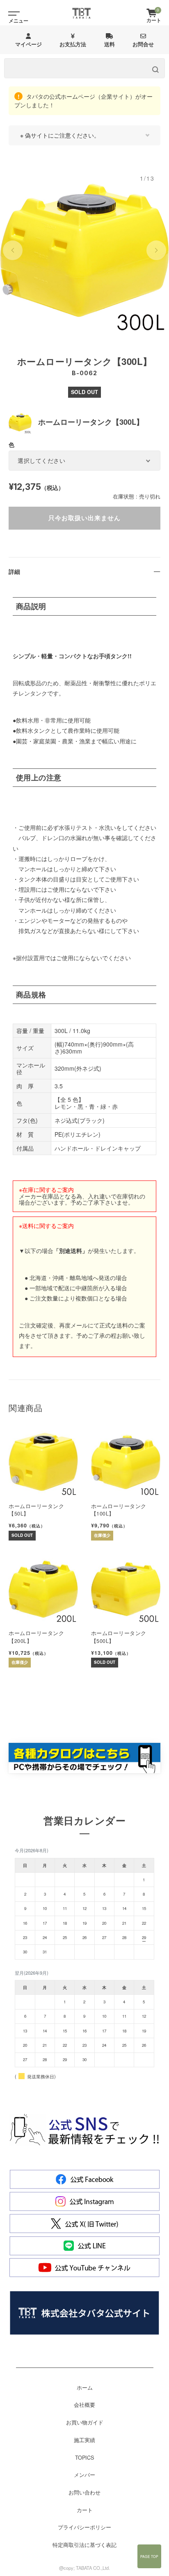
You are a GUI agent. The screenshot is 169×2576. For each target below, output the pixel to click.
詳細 (14, 571)
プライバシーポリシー (84, 2527)
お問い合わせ (84, 2492)
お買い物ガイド (85, 2422)
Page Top (149, 2556)
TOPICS (84, 2458)
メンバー (84, 2475)
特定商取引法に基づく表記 (84, 2545)
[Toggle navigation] (12, 13)
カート (85, 2510)
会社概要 (84, 2405)
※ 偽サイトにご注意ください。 (60, 135)
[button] (13, 250)
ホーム (85, 2388)
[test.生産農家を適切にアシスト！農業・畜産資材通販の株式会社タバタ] (82, 13)
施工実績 (84, 2440)
